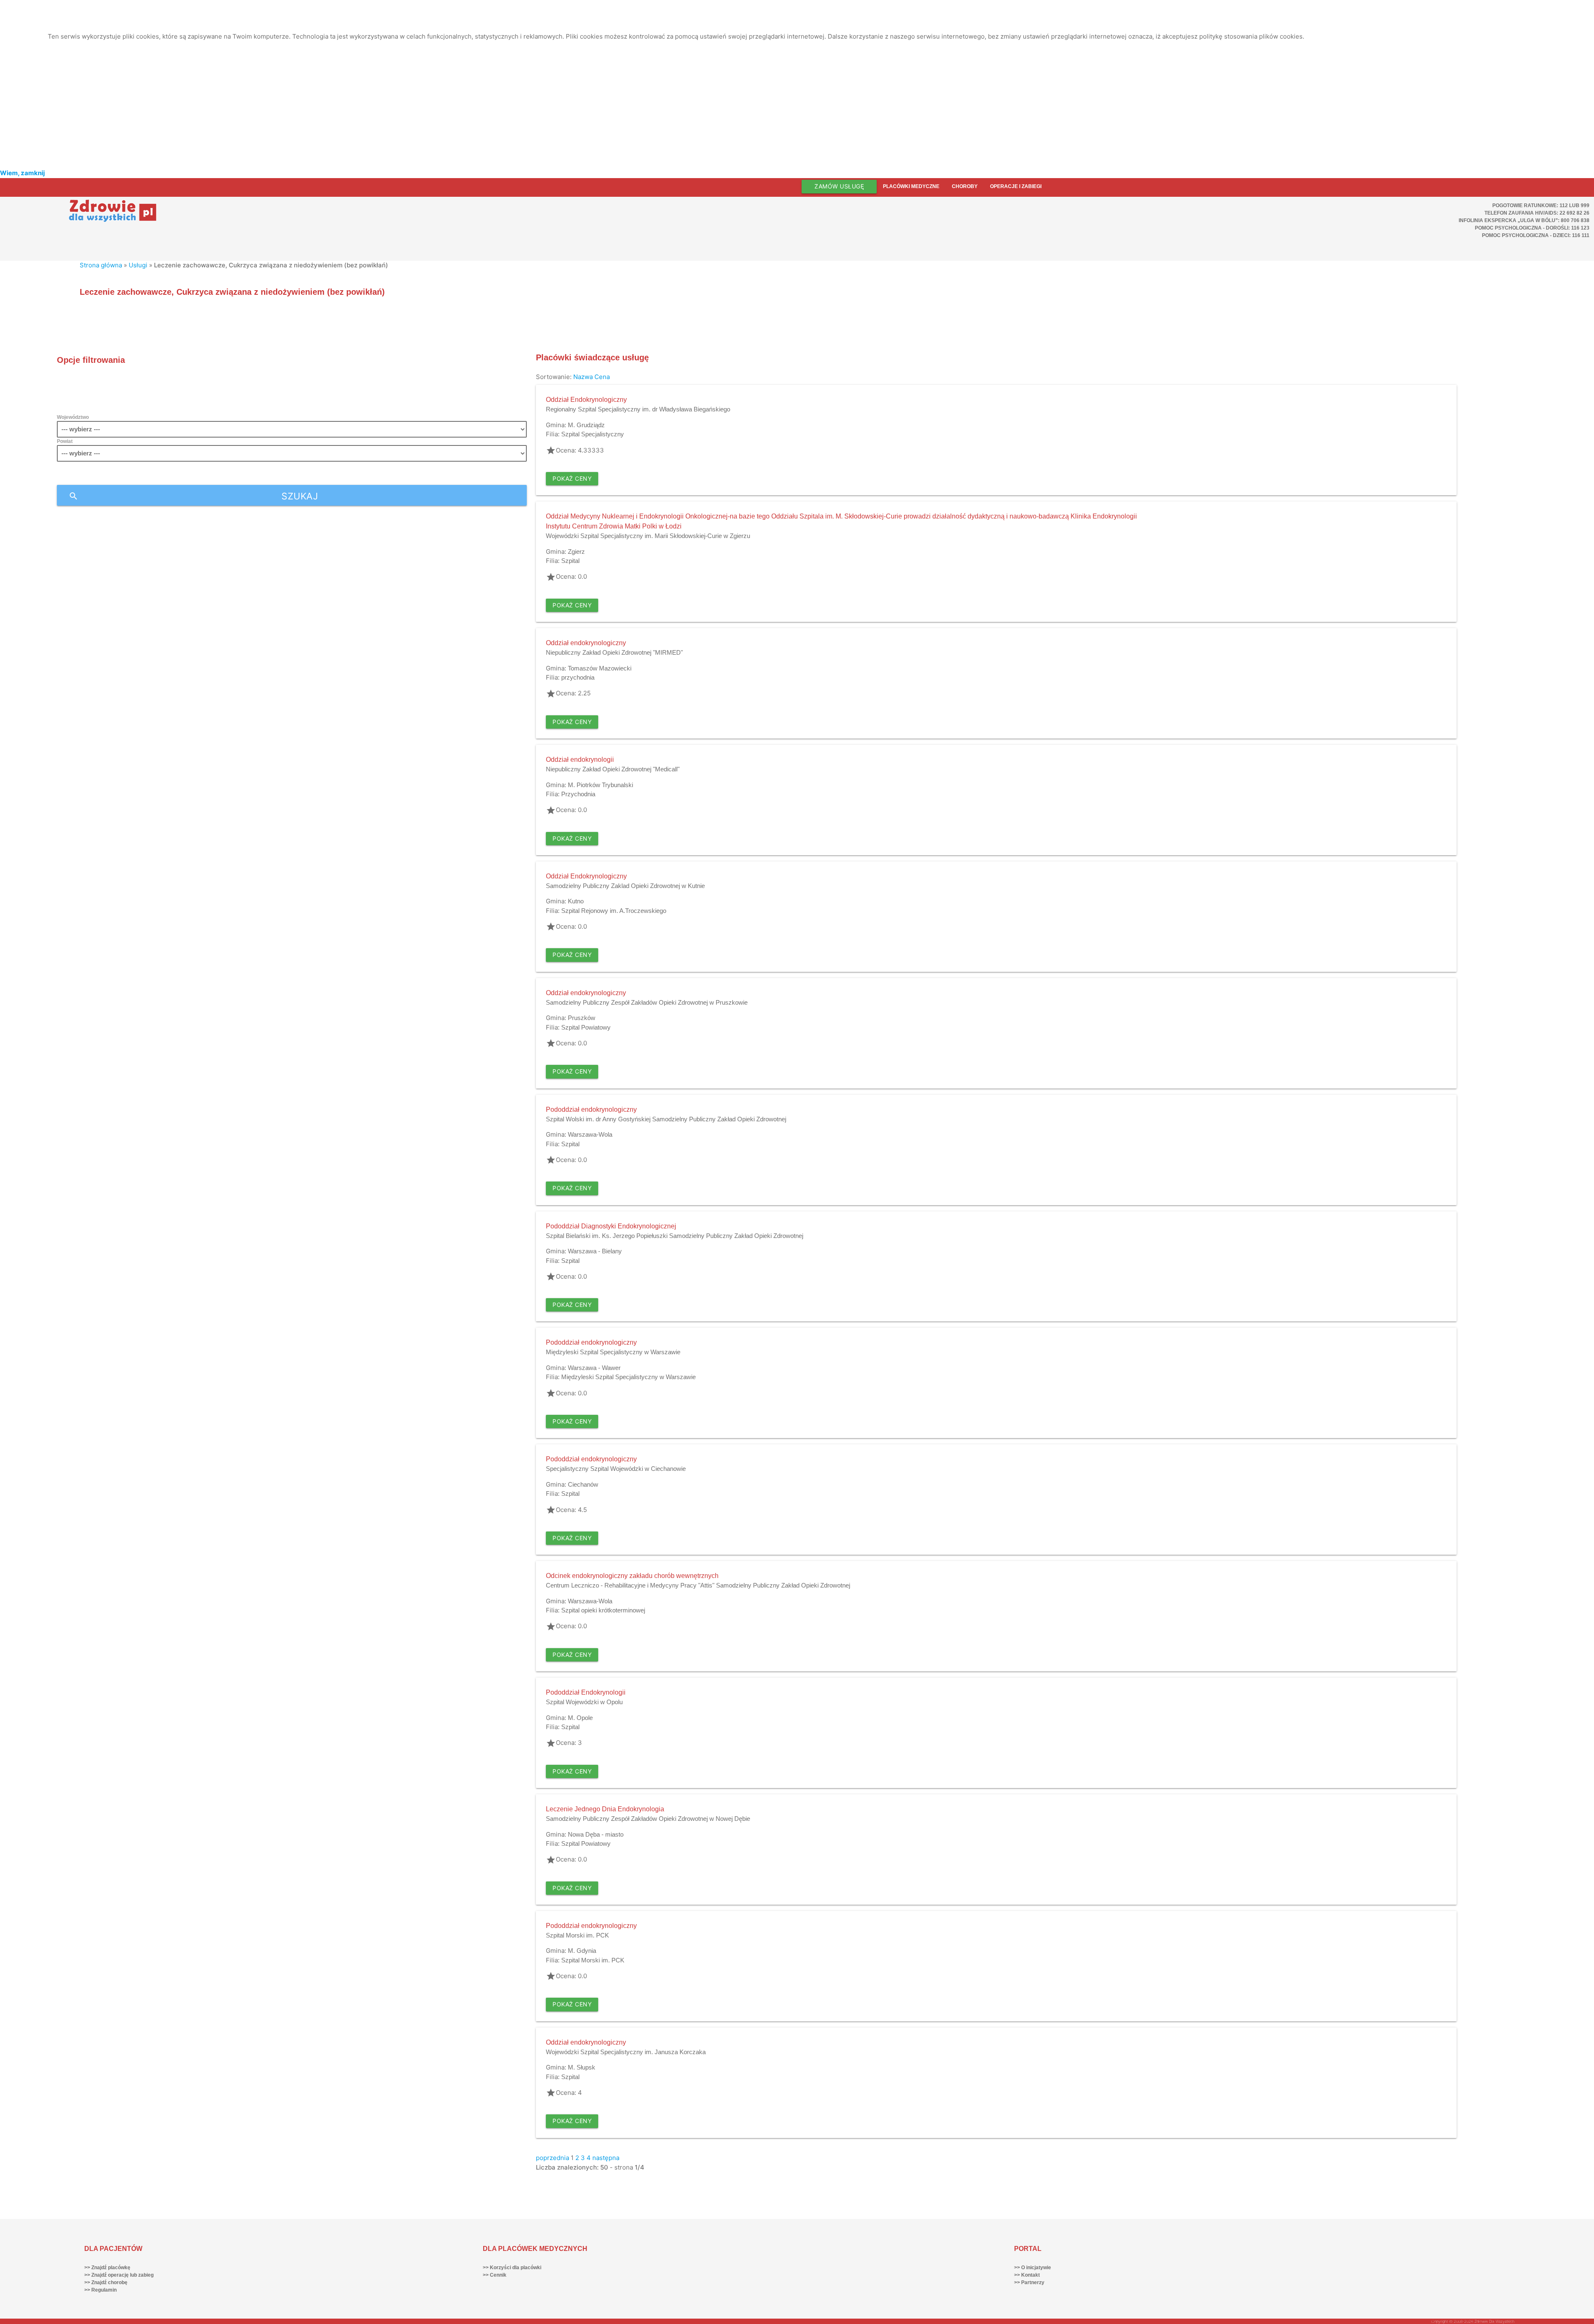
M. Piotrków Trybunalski (600, 785)
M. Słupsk (582, 2067)
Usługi (138, 265)
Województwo (73, 417)
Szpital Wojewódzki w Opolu (584, 1702)
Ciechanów (583, 1484)
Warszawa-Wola (590, 1134)
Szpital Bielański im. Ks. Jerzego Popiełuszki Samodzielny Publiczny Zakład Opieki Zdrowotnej (675, 1236)
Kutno (576, 901)
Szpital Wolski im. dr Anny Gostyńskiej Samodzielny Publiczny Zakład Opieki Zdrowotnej (666, 1119)
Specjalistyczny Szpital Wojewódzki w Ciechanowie (616, 1469)
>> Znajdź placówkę (107, 2268)
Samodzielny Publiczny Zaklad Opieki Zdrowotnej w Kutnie (625, 886)
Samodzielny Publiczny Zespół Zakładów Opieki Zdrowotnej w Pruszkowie (647, 1002)
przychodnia (578, 677)
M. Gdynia (582, 1951)
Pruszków (582, 1018)
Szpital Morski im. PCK (577, 1935)
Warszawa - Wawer (594, 1368)
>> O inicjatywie (1033, 2268)
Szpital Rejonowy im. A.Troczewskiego (614, 911)
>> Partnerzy (1029, 2282)
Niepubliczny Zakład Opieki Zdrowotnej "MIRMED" (614, 652)
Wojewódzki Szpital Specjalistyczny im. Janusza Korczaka (626, 2052)
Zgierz (576, 552)
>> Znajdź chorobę (106, 2282)
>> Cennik (495, 2275)
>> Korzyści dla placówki (512, 2268)
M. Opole (580, 1718)
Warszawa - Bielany (595, 1251)
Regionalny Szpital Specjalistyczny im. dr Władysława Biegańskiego (638, 409)
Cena (602, 377)
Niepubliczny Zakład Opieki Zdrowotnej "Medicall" (613, 769)
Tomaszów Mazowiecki (600, 668)
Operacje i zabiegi (1016, 186)
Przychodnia (578, 794)
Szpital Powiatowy (586, 1027)
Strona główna (101, 265)
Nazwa (583, 377)
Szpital (570, 561)
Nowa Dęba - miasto (596, 1834)
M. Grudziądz (586, 425)
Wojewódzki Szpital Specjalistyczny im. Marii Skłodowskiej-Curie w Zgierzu (648, 536)
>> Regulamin (100, 2290)
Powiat (65, 441)
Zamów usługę (839, 186)
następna (606, 2158)
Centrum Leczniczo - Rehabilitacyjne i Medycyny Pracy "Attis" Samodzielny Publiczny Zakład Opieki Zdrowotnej (698, 1585)
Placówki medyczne (911, 186)
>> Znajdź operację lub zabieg (119, 2275)
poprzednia (553, 2158)
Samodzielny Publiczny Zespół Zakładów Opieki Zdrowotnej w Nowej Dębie (648, 1819)
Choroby (965, 186)
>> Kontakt (1027, 2275)
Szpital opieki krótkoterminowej (603, 1610)
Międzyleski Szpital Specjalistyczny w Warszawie (613, 1352)
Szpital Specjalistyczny (593, 434)
